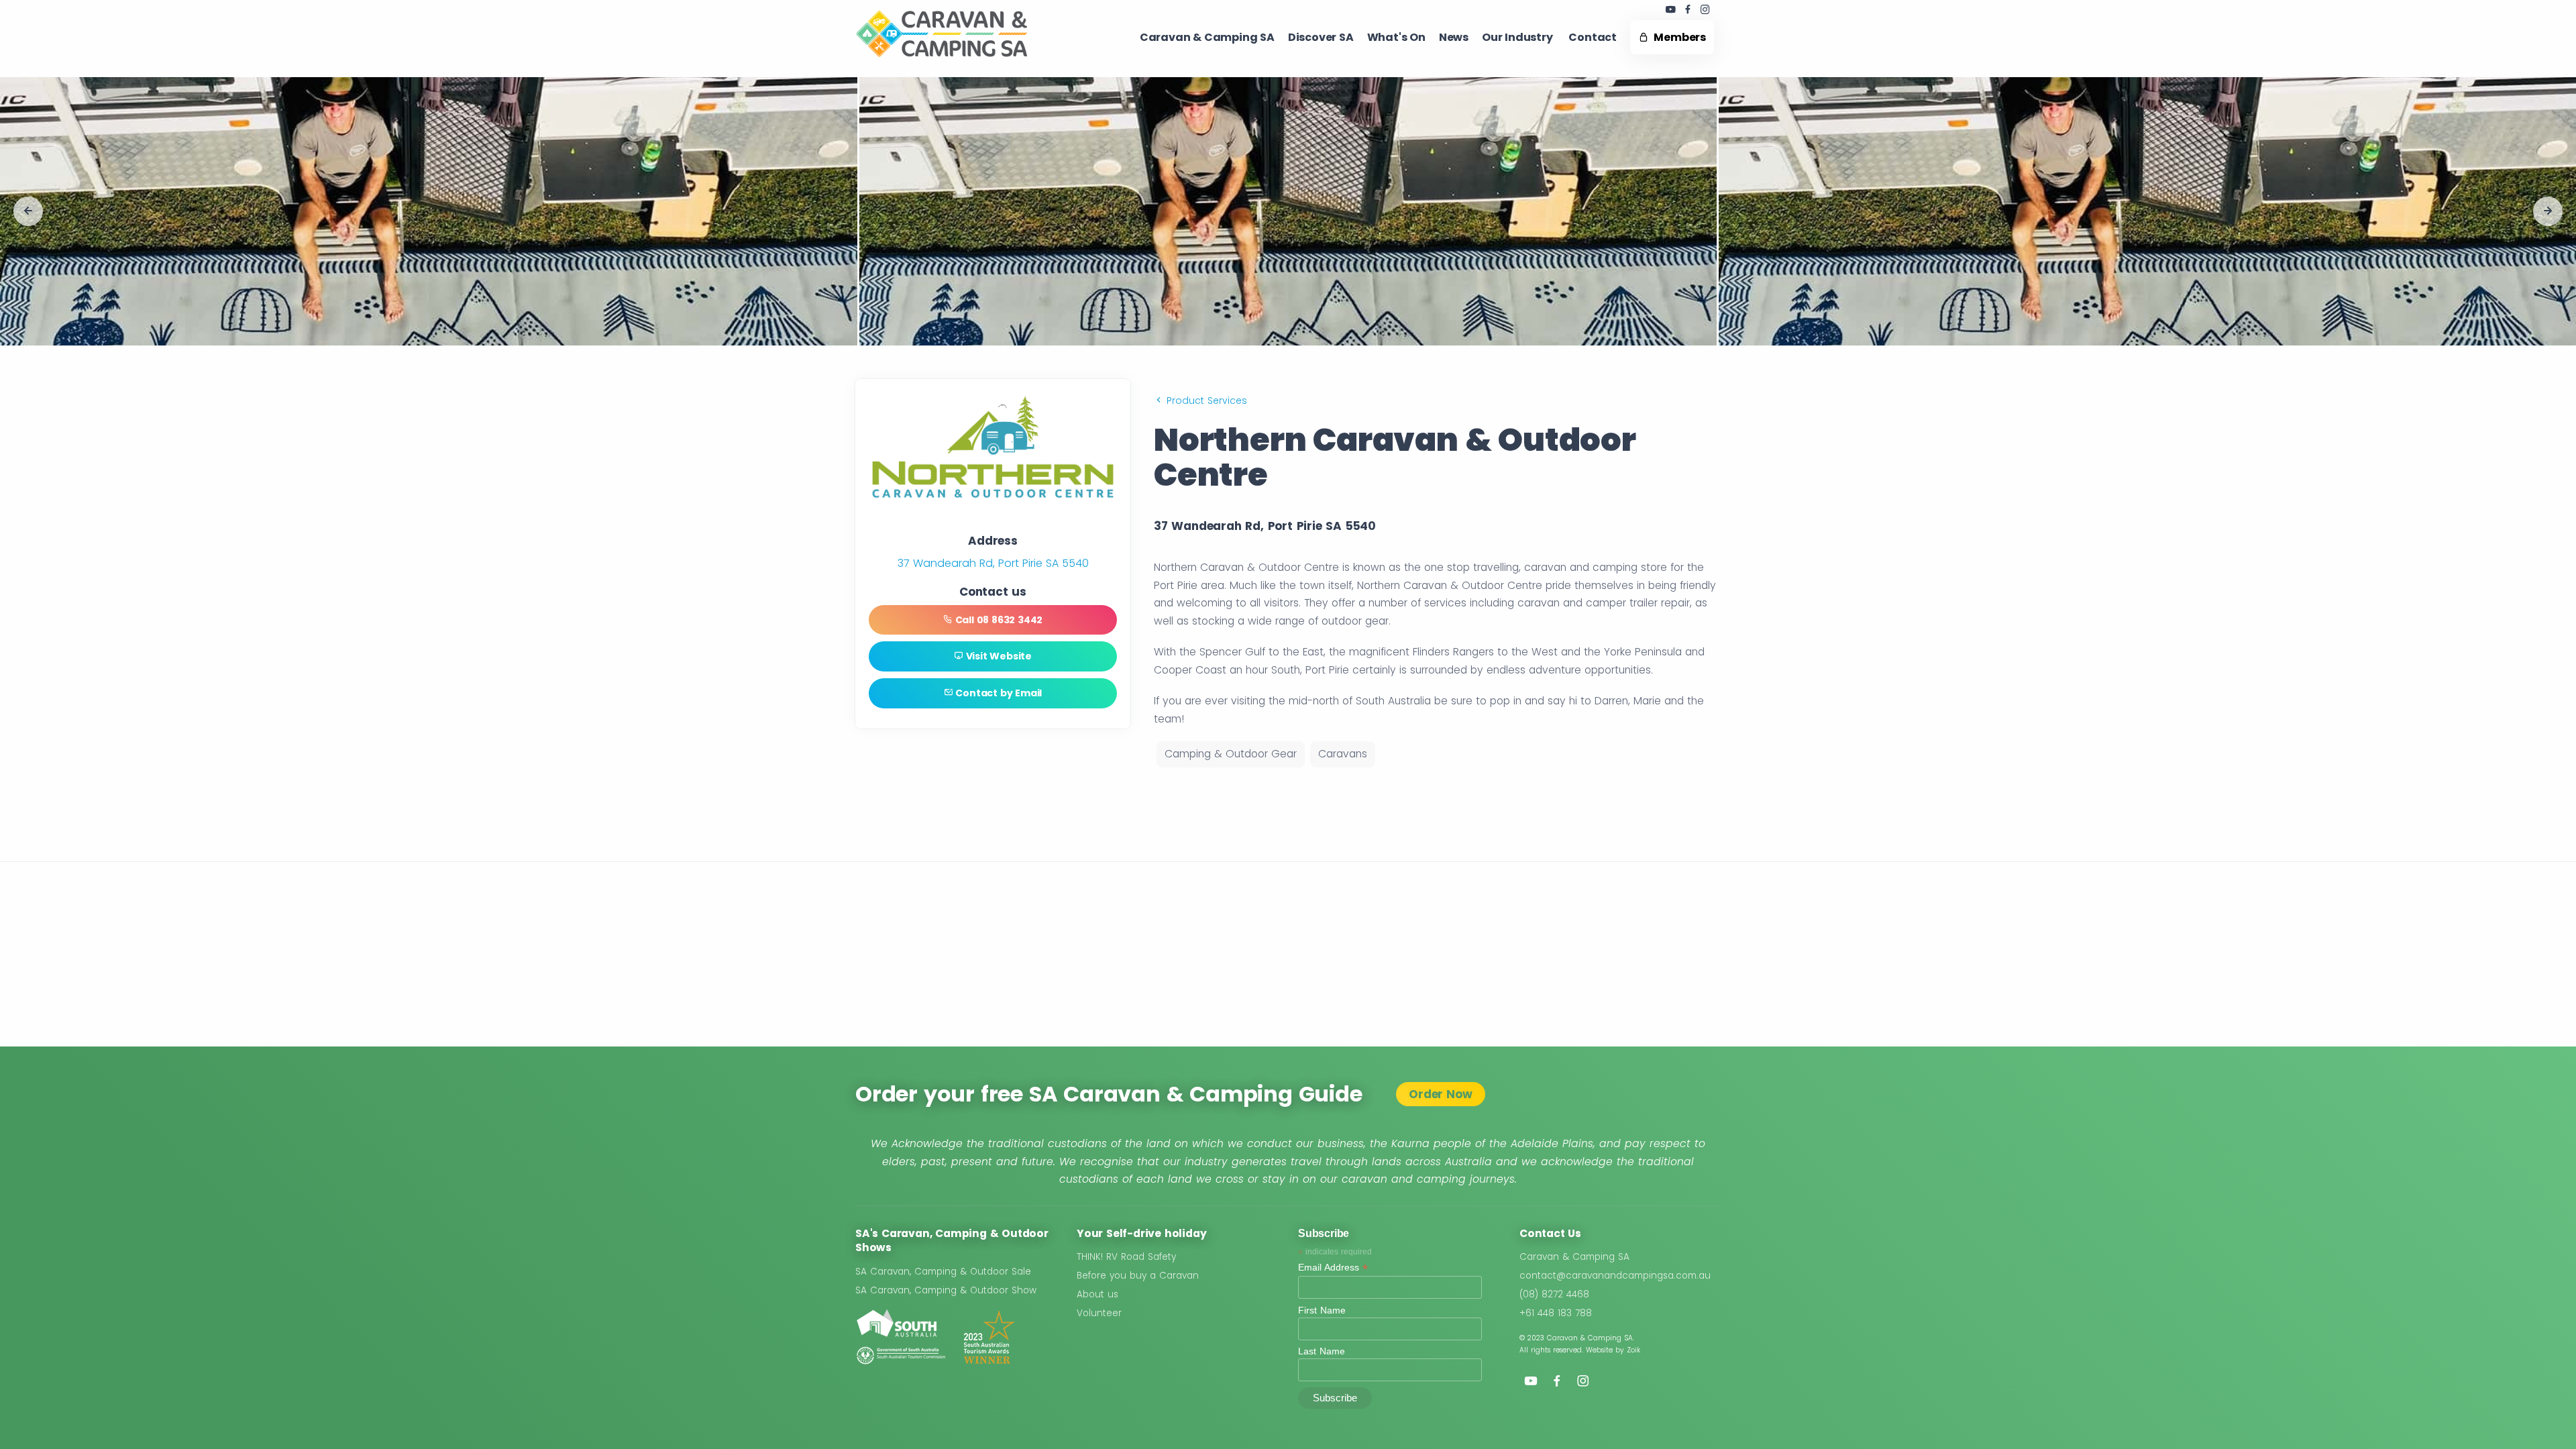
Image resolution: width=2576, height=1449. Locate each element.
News (1454, 37)
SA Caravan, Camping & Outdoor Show (946, 1290)
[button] (28, 211)
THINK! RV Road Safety (1126, 1257)
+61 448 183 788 (1556, 1313)
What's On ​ (1396, 37)
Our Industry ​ (1518, 37)
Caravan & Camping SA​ (1207, 37)
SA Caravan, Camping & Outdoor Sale (943, 1272)
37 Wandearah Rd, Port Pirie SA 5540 (993, 563)
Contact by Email (998, 693)
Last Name (1322, 1351)
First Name (1322, 1310)
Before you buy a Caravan (1138, 1276)
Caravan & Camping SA (1574, 1257)
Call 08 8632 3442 (998, 620)
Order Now (1440, 1094)
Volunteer (1099, 1313)
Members (1677, 37)
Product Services (1205, 400)
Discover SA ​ (1321, 37)
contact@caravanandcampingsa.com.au (1615, 1276)
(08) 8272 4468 (1554, 1294)
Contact (1593, 37)
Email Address (1333, 1268)
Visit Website (998, 656)
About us (1097, 1294)
